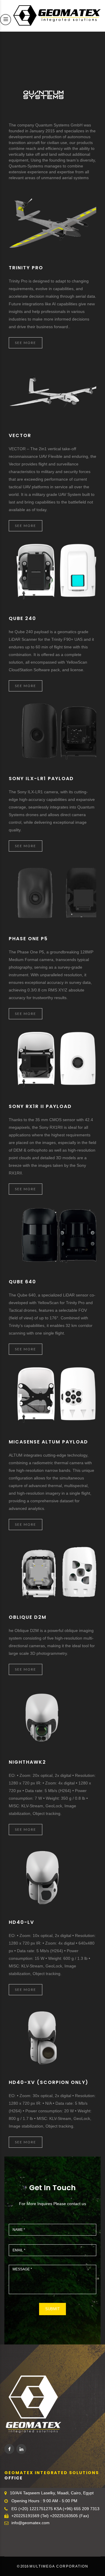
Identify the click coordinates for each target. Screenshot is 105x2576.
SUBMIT (52, 2309)
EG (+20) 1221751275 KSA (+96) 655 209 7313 (55, 2509)
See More (26, 343)
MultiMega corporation (59, 2566)
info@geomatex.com (30, 2523)
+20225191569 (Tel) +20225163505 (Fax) (50, 2516)
